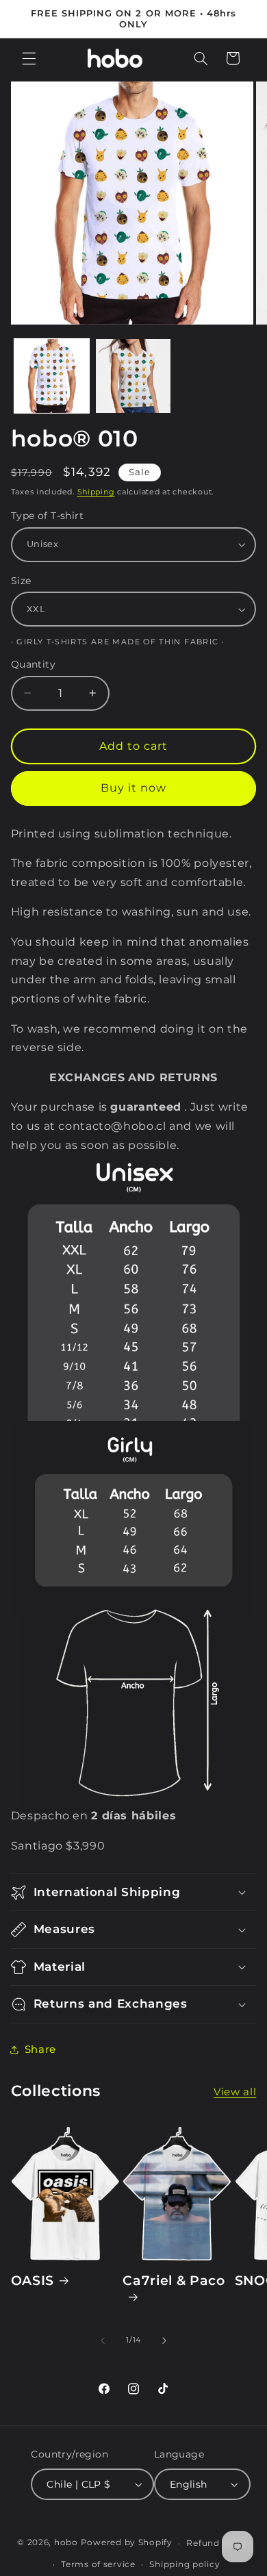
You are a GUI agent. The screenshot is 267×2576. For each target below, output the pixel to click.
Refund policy (218, 2543)
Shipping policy (185, 2564)
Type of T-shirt (47, 516)
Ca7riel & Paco (174, 2281)
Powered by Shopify (127, 2543)
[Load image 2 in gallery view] (133, 376)
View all (235, 2092)
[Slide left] (103, 2340)
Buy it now (134, 788)
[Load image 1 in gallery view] (52, 376)
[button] (29, 58)
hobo (67, 2543)
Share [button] (40, 2049)
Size (21, 581)
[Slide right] (164, 2340)
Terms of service (98, 2564)
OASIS (33, 2281)
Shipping (96, 492)
